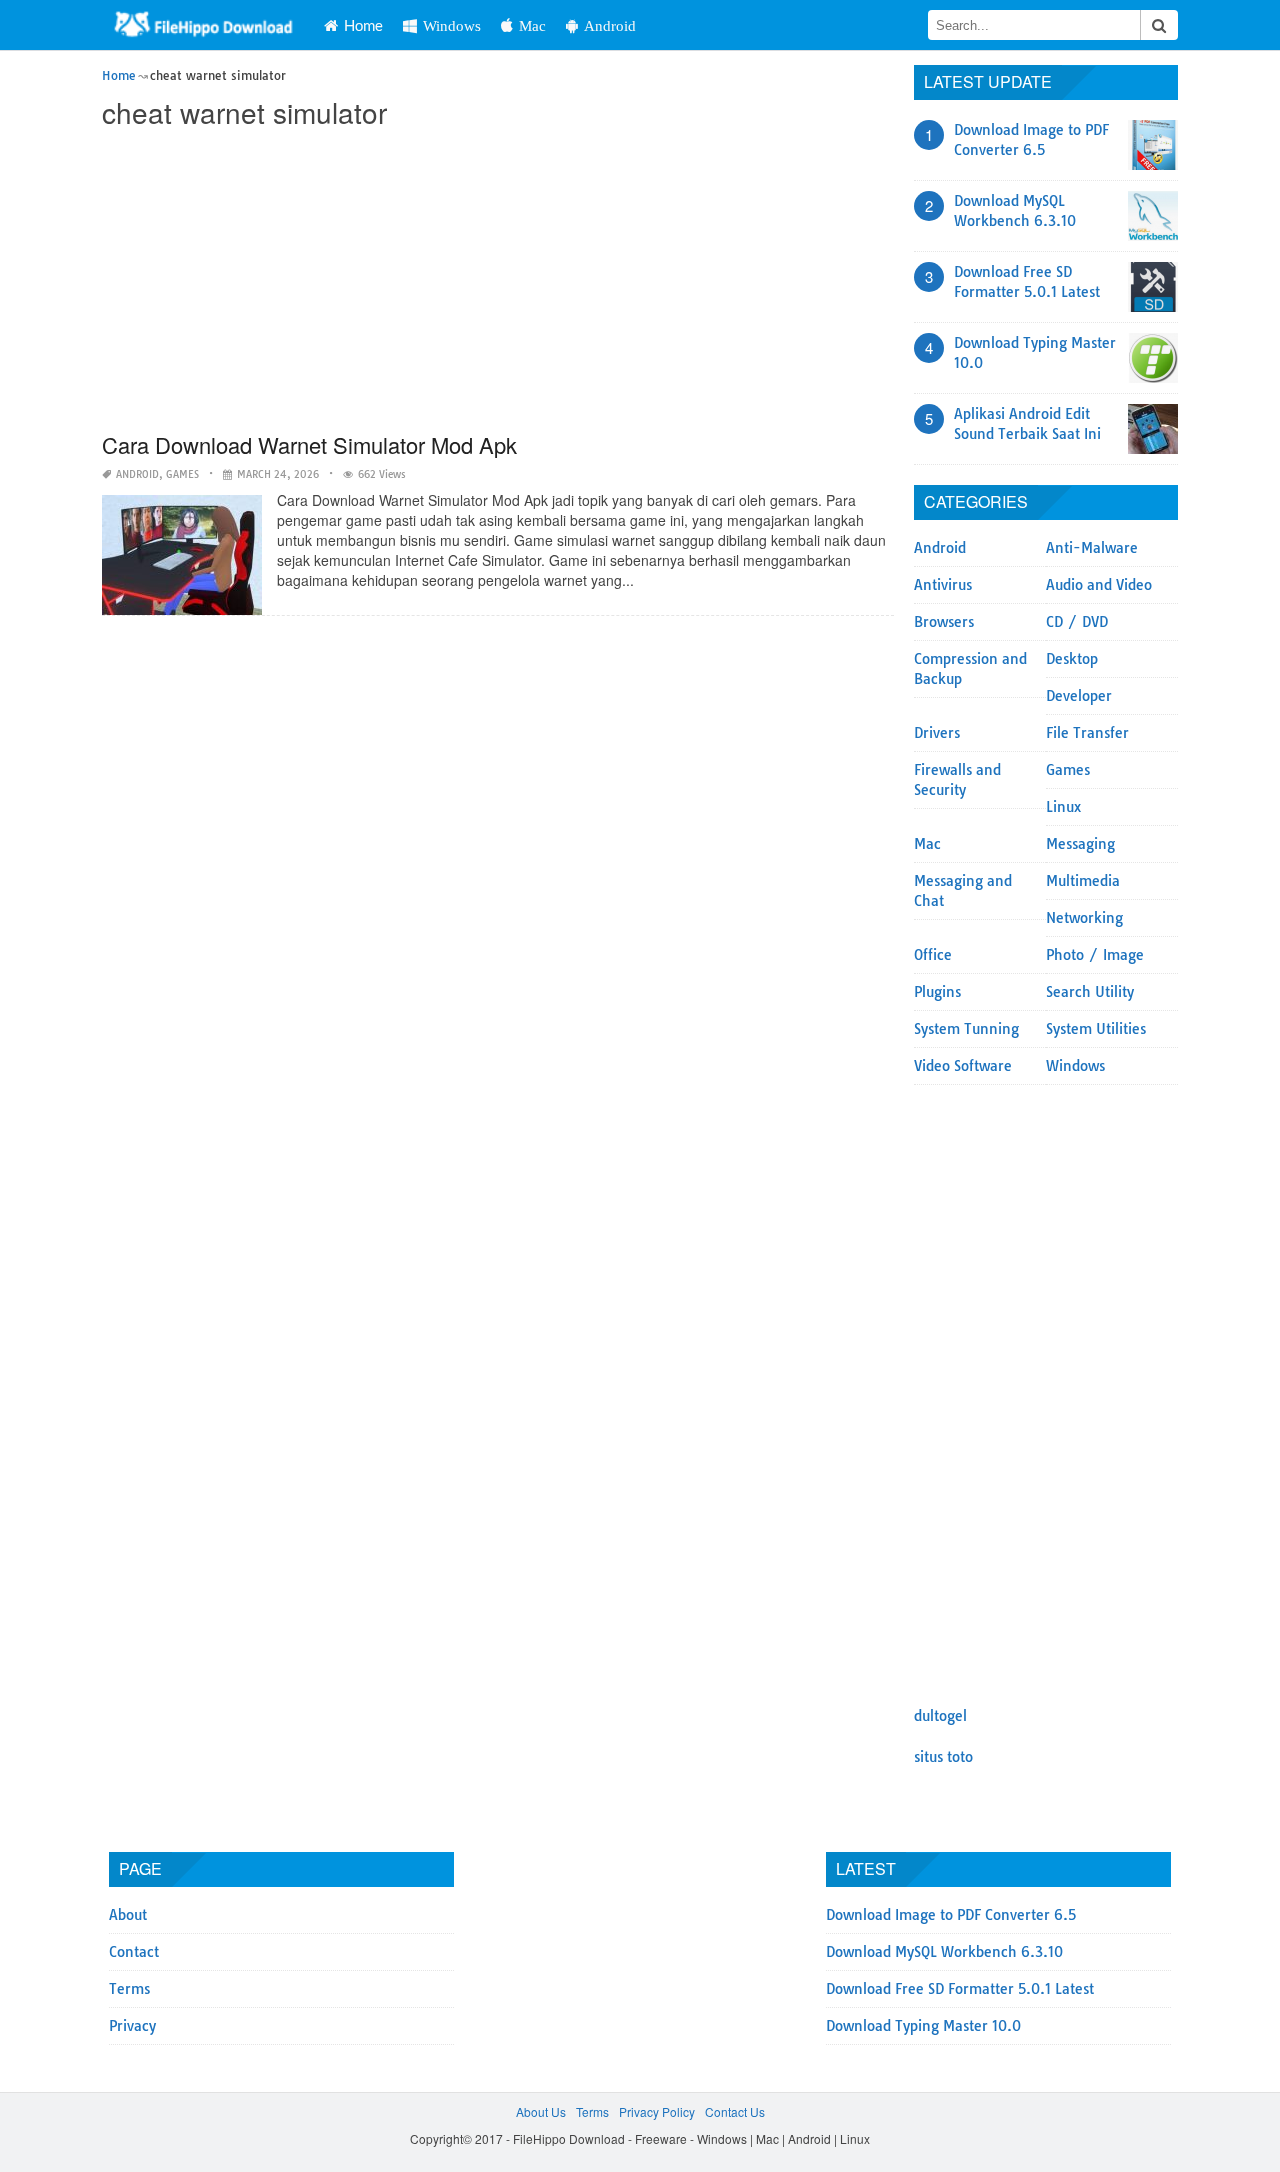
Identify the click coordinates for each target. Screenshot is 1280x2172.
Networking (1084, 918)
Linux (1063, 807)
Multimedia (1083, 881)
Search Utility (1090, 992)
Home (363, 25)
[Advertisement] (497, 282)
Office (933, 955)
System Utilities (1096, 1029)
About (128, 1915)
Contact (134, 1952)
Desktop (1072, 659)
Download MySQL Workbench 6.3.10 (944, 1952)
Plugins (937, 992)
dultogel (940, 1716)
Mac (532, 25)
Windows (452, 25)
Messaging (1080, 844)
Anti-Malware (1092, 548)
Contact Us (735, 2111)
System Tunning (966, 1029)
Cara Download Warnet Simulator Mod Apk (309, 444)
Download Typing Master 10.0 (923, 2026)
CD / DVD (1077, 622)
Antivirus (943, 585)
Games (182, 474)
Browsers (944, 622)
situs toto (943, 1757)
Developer (1079, 696)
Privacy (132, 2026)
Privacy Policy (657, 2111)
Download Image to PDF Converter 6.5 (951, 1915)
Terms (129, 1989)
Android (610, 25)
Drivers (937, 733)
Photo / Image (1095, 955)
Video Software (963, 1066)
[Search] (1159, 25)
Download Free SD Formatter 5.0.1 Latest (960, 1989)
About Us (541, 2111)
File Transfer (1087, 733)
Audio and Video (1099, 585)
